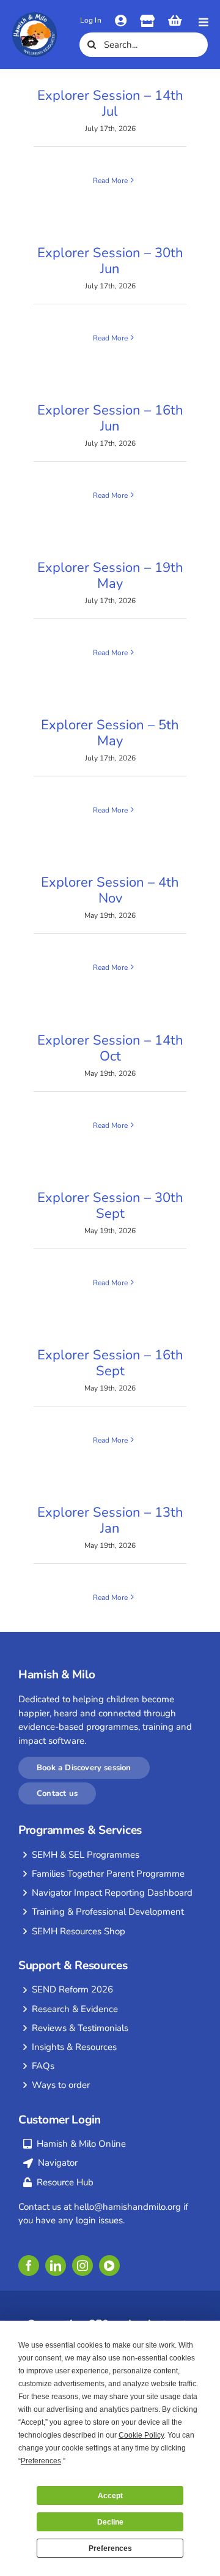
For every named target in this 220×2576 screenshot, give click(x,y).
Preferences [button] (41, 2461)
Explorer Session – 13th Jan (110, 1520)
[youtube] (109, 2266)
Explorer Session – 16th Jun (110, 418)
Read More (110, 181)
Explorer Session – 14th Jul (110, 103)
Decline (110, 2522)
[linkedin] (56, 2266)
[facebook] (29, 2266)
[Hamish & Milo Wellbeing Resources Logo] (35, 17)
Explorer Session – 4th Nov (110, 890)
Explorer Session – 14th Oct (110, 1048)
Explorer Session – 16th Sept (110, 1363)
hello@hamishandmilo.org (127, 2207)
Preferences (110, 2548)
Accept (110, 2496)
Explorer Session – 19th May (110, 576)
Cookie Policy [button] (141, 2435)
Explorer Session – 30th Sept (110, 1206)
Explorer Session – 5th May (110, 733)
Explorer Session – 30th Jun (110, 261)
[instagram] (82, 2266)
